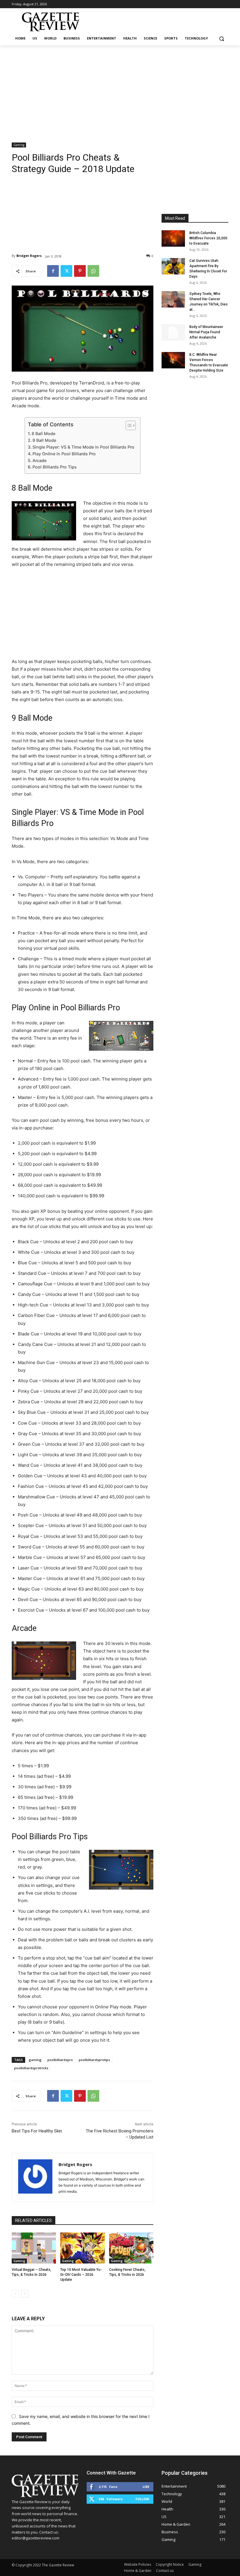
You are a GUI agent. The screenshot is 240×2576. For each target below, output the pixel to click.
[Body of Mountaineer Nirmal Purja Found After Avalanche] (173, 332)
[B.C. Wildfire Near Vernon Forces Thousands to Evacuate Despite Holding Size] (173, 360)
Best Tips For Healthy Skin (37, 2131)
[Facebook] (53, 271)
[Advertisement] (120, 89)
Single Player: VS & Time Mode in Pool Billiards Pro (83, 447)
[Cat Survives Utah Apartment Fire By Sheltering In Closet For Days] (173, 266)
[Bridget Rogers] (35, 2177)
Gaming (19, 145)
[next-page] (25, 2294)
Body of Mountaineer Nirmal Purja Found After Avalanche (206, 332)
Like (146, 2487)
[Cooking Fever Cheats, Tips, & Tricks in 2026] (131, 2248)
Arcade (40, 460)
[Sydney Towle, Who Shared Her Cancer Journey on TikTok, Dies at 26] (173, 299)
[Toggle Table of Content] (128, 425)
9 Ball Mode (44, 440)
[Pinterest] (80, 271)
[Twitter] (66, 271)
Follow (142, 2499)
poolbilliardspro (60, 2060)
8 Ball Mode (43, 433)
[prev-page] (15, 2294)
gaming (35, 2060)
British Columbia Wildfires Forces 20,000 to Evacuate (208, 238)
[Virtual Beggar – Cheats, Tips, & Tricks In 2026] (34, 2248)
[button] (221, 38)
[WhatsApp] (93, 271)
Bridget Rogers (29, 256)
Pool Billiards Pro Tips (55, 467)
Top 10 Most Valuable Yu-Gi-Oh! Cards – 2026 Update (81, 2275)
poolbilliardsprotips (94, 2060)
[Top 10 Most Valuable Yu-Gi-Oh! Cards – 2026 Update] (82, 2248)
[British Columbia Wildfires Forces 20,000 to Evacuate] (173, 238)
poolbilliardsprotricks (31, 2068)
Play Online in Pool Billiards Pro (64, 454)
